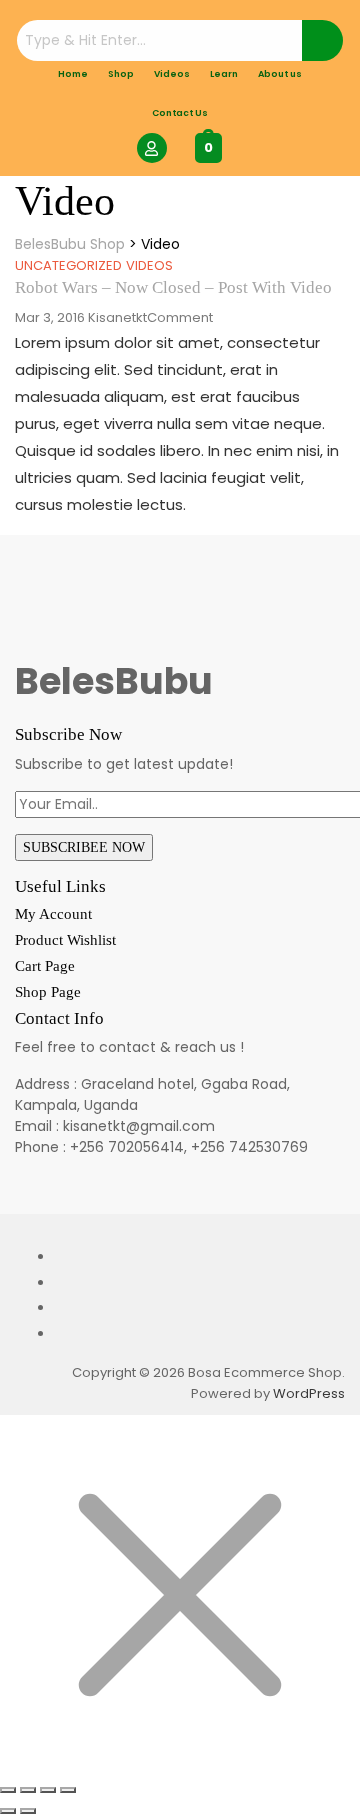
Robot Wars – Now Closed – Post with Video (173, 287)
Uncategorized (68, 265)
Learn (224, 74)
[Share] (48, 1790)
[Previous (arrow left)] (8, 1811)
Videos (172, 74)
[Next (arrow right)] (28, 1811)
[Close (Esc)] (68, 1790)
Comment (180, 317)
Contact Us (180, 113)
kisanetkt (117, 317)
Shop (121, 74)
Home (73, 74)
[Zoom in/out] (8, 1790)
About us (280, 74)
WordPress (309, 1393)
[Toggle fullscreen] (28, 1790)
